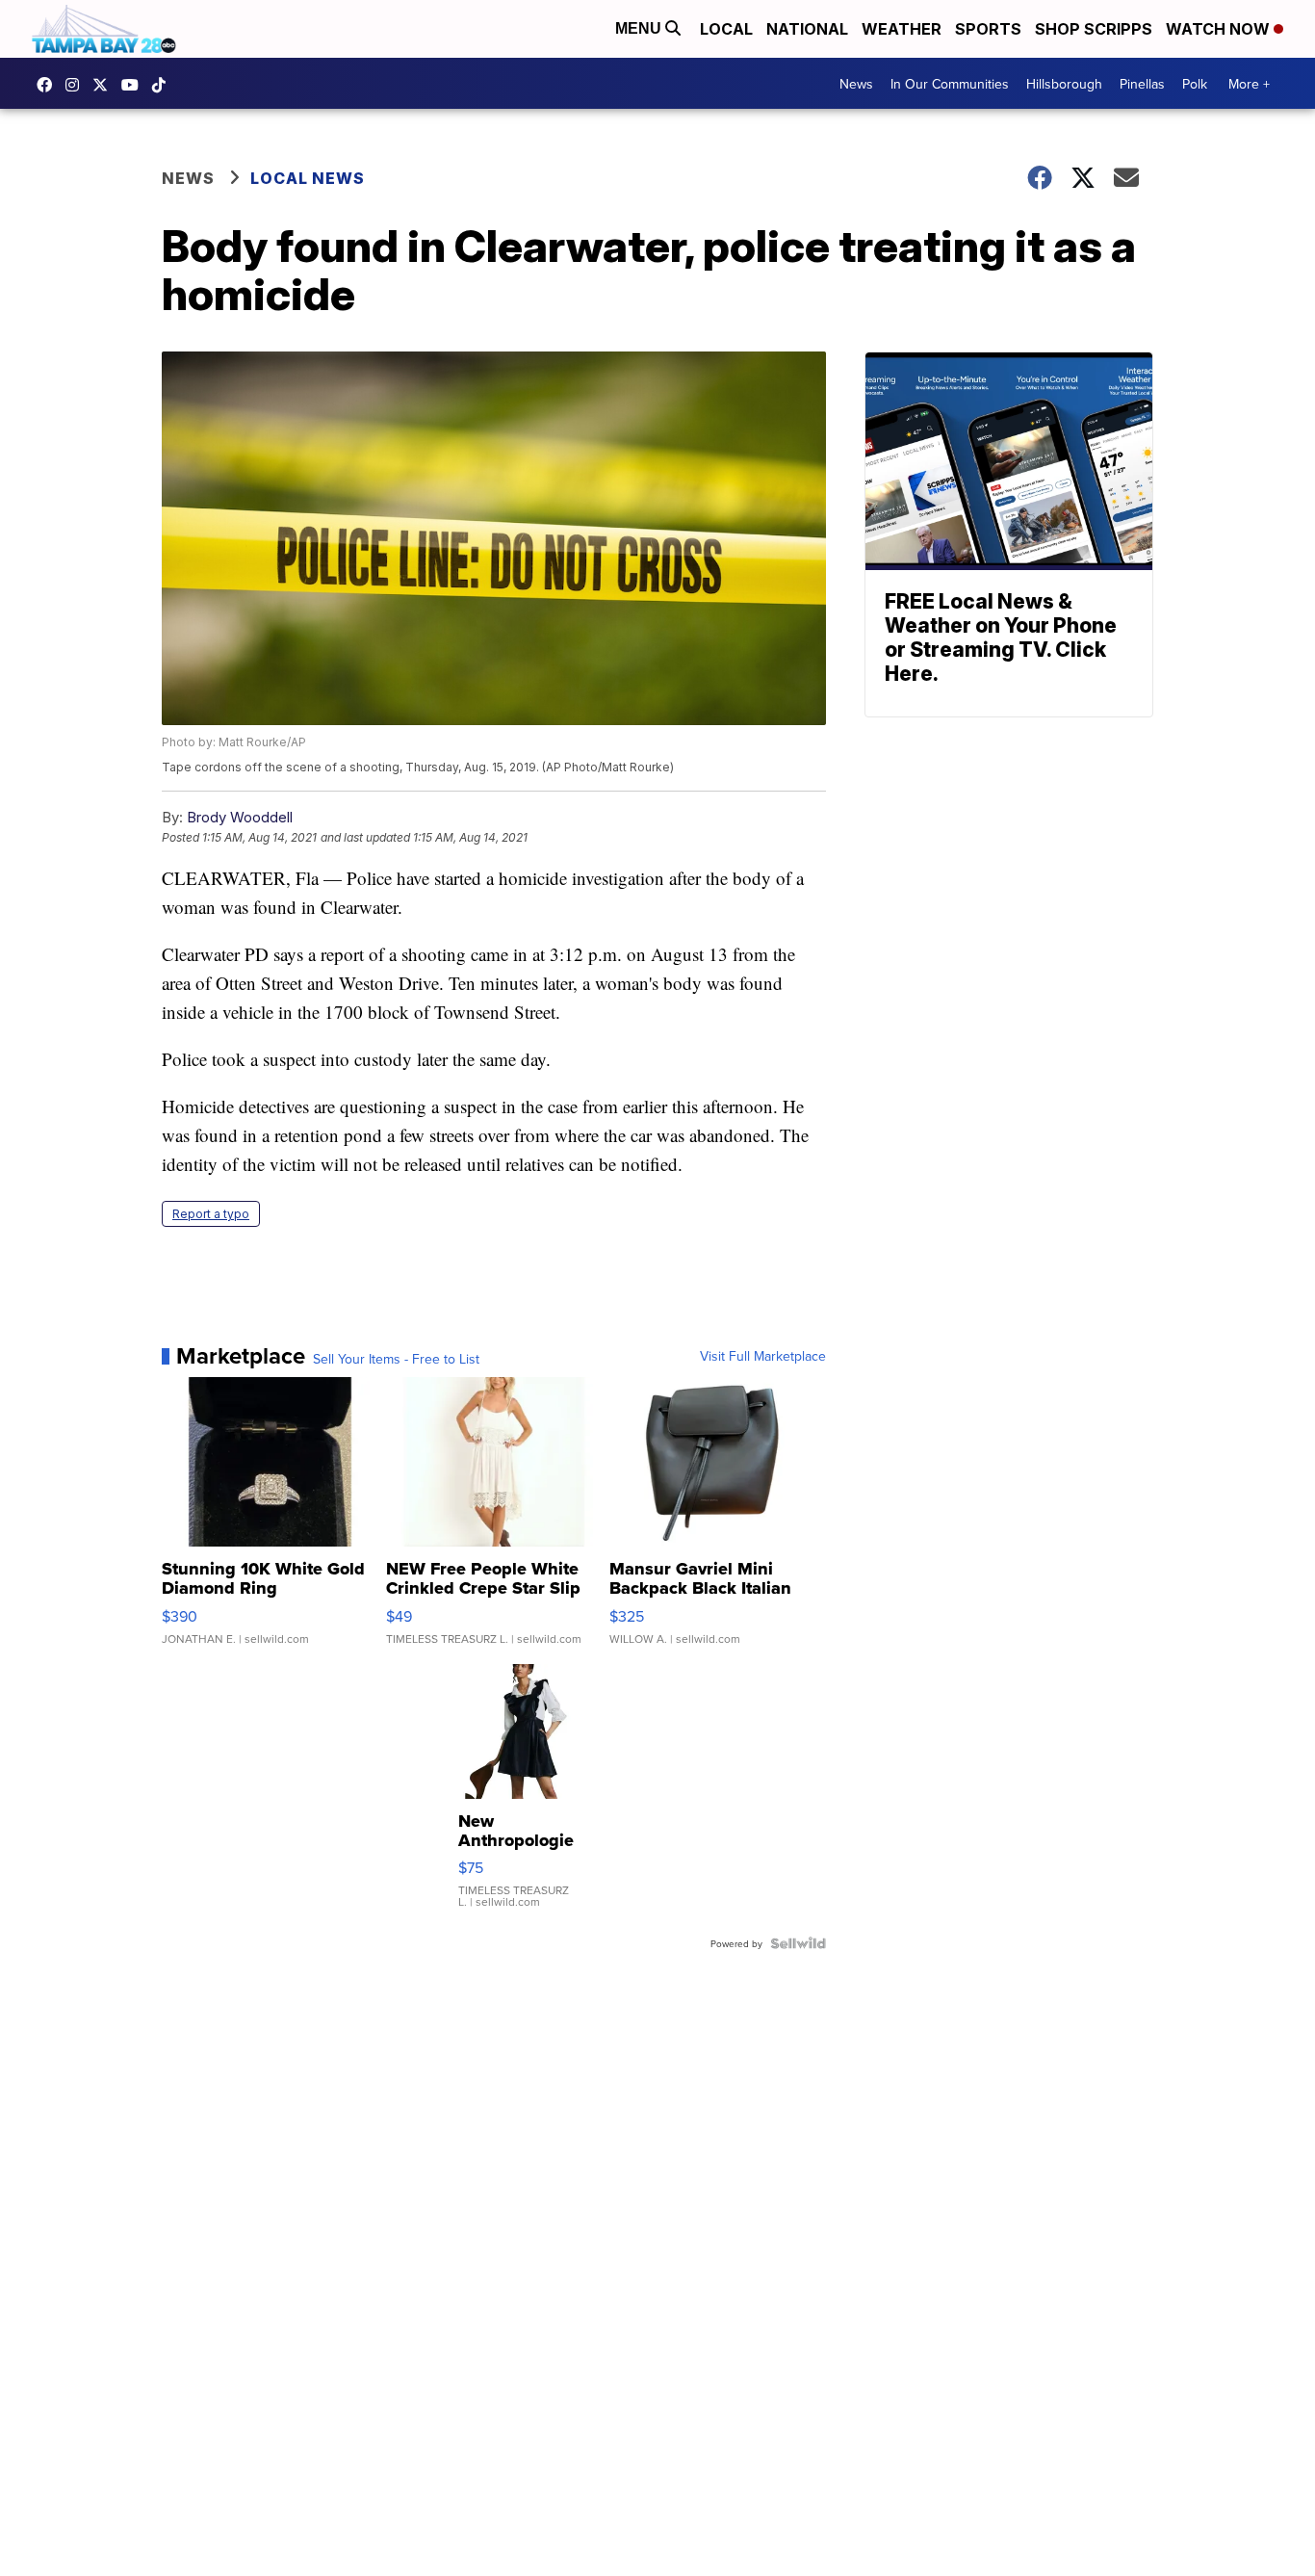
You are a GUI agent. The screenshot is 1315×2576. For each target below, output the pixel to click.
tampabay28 (105, 85)
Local (726, 29)
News (856, 84)
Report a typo (211, 1214)
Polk (1195, 84)
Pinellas (1142, 84)
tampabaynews (49, 85)
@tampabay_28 (164, 85)
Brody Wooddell (240, 817)
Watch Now (1220, 29)
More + (1249, 84)
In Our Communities (950, 84)
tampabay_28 (77, 85)
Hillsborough (1064, 84)
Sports (988, 29)
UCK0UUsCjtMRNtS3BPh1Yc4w (135, 85)
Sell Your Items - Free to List (396, 1359)
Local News (308, 178)
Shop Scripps (1094, 29)
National (807, 29)
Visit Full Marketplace (763, 1356)
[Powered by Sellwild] (798, 1943)
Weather (902, 29)
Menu (640, 28)
